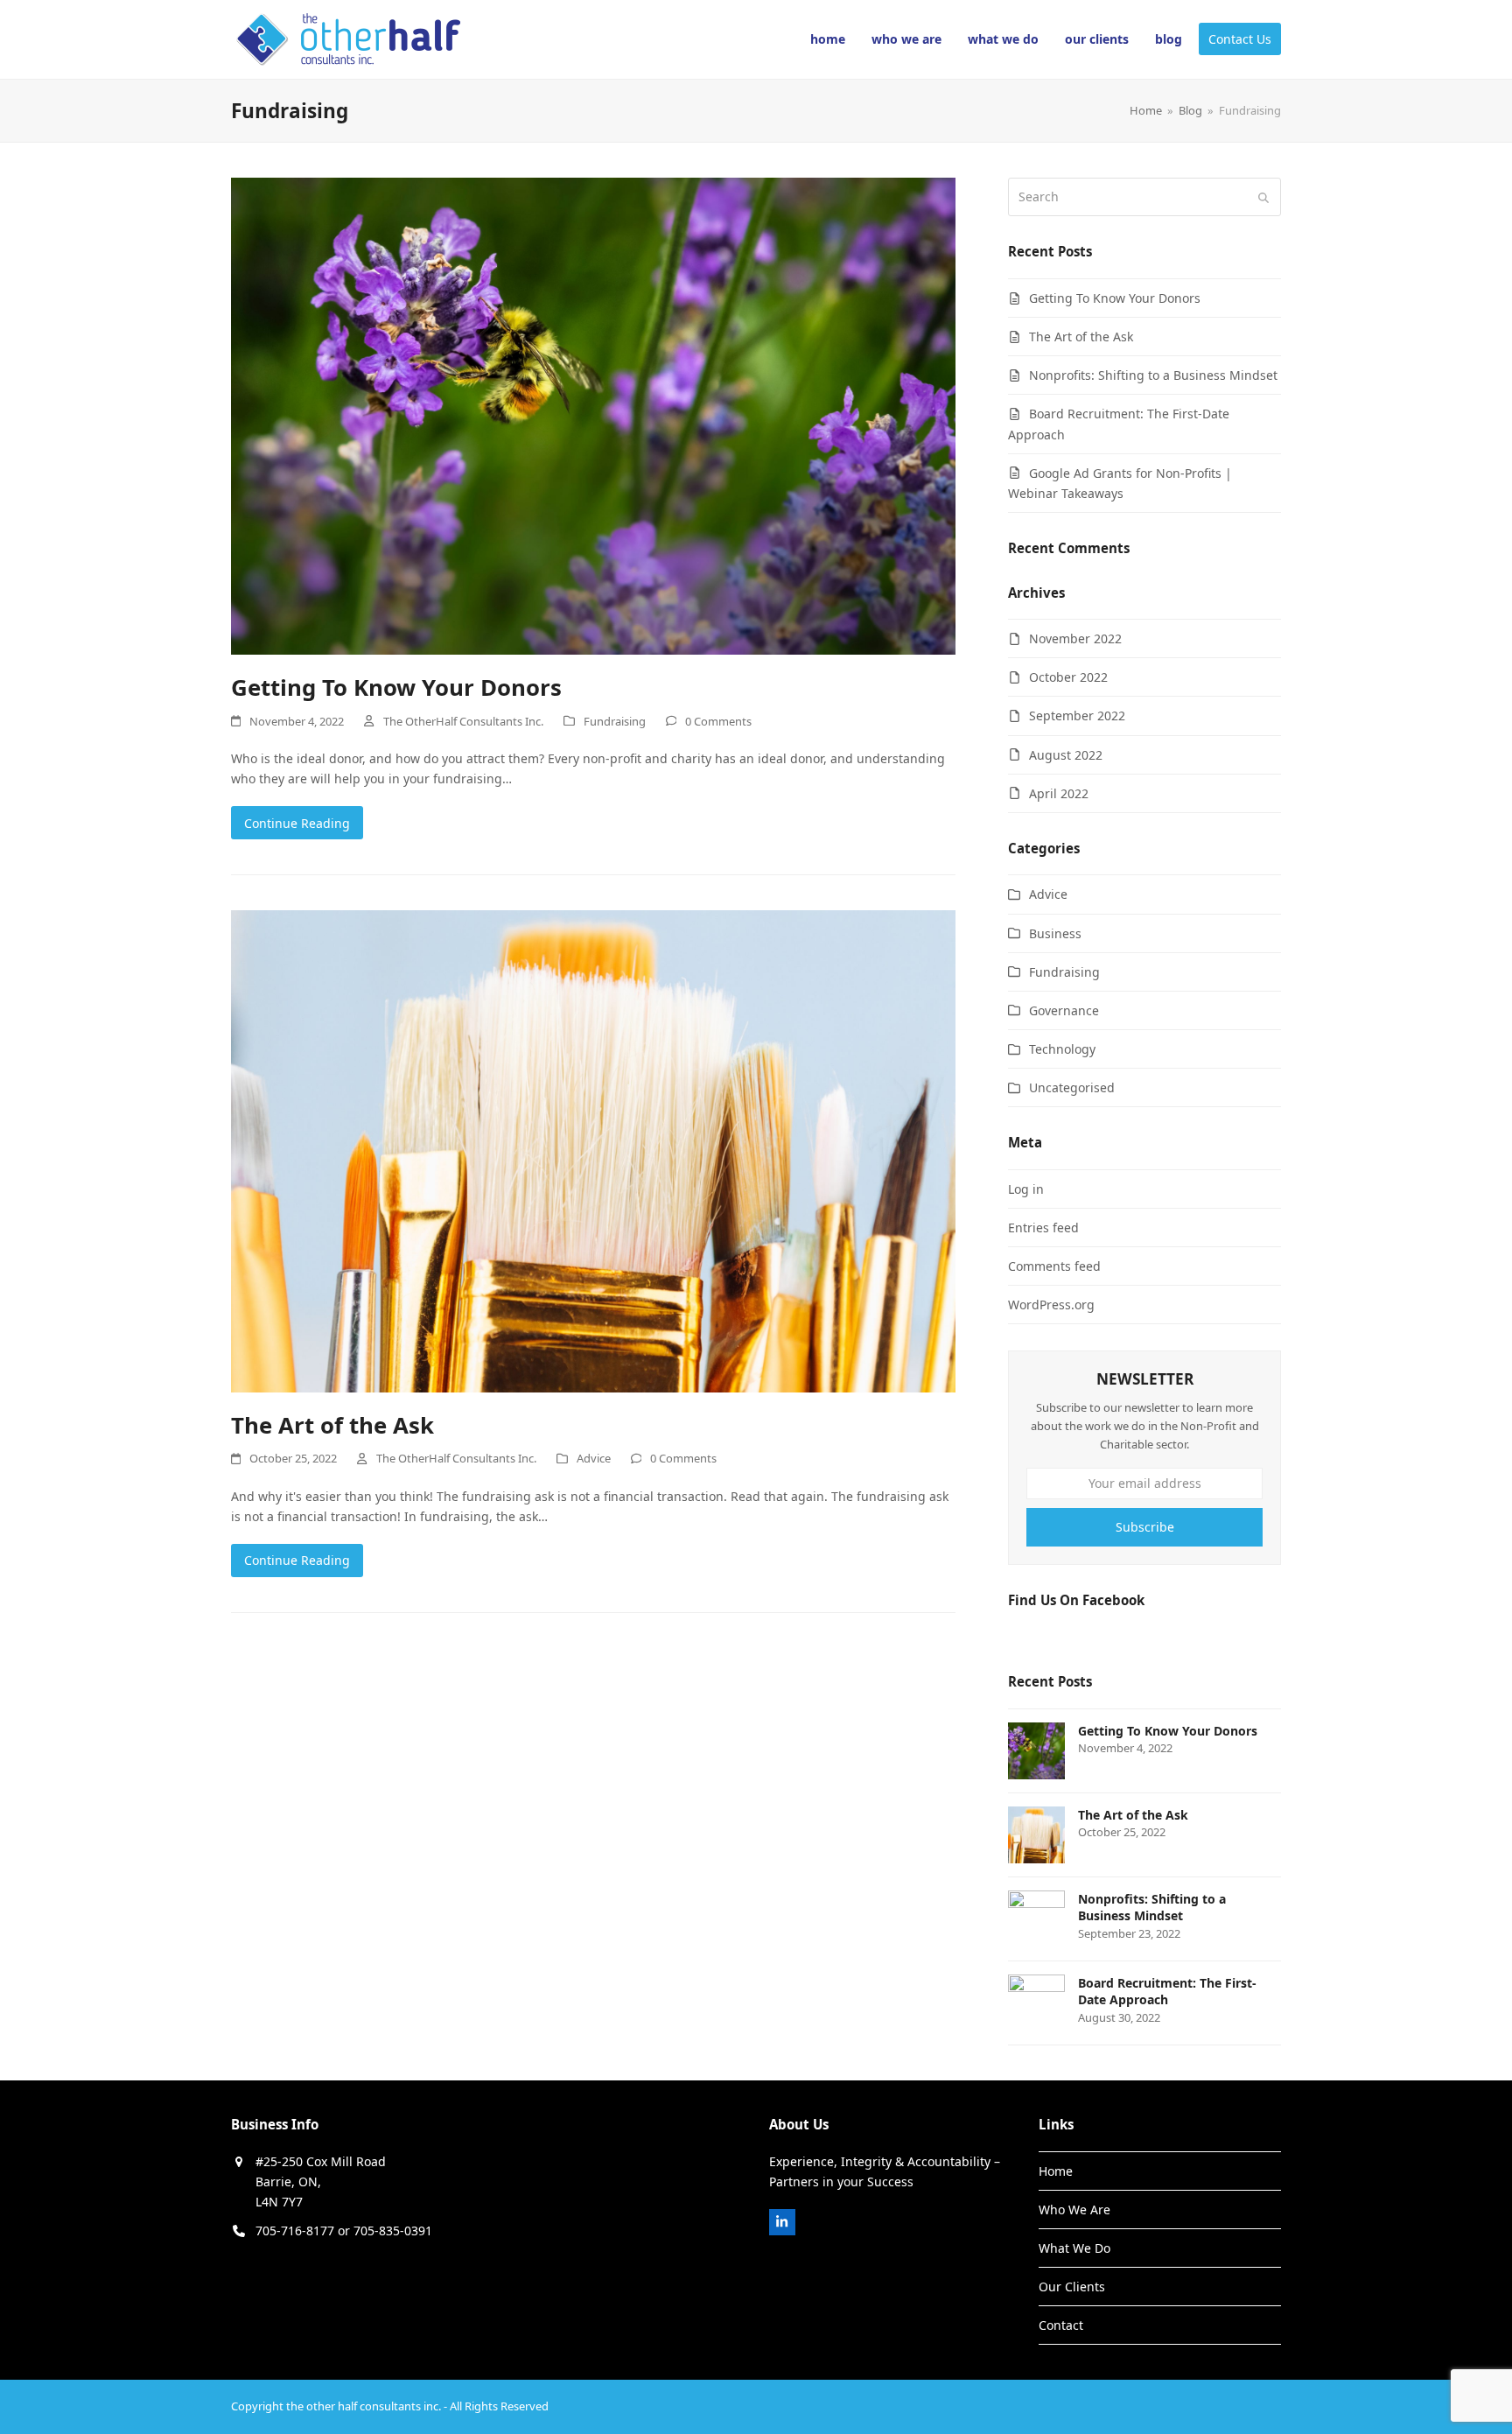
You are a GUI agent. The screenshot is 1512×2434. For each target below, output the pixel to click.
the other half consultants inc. (364, 2406)
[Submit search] (1263, 197)
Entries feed (1043, 1228)
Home (1056, 2171)
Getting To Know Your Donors (396, 687)
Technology (1062, 1049)
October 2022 (1068, 677)
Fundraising (615, 721)
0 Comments (718, 721)
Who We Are (1074, 2210)
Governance (1064, 1010)
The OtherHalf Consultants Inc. (463, 721)
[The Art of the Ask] (593, 1150)
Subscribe (1145, 1527)
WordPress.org (1051, 1305)
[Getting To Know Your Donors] (593, 414)
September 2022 (1077, 715)
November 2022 (1075, 638)
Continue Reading (297, 823)
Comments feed (1054, 1266)
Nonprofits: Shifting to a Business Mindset (1153, 375)
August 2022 (1066, 755)
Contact (1061, 2325)
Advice (594, 1458)
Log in (1026, 1189)
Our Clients (1072, 2287)
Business (1055, 933)
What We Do (1074, 2248)
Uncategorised (1072, 1087)
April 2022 (1059, 793)
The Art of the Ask (332, 1425)
